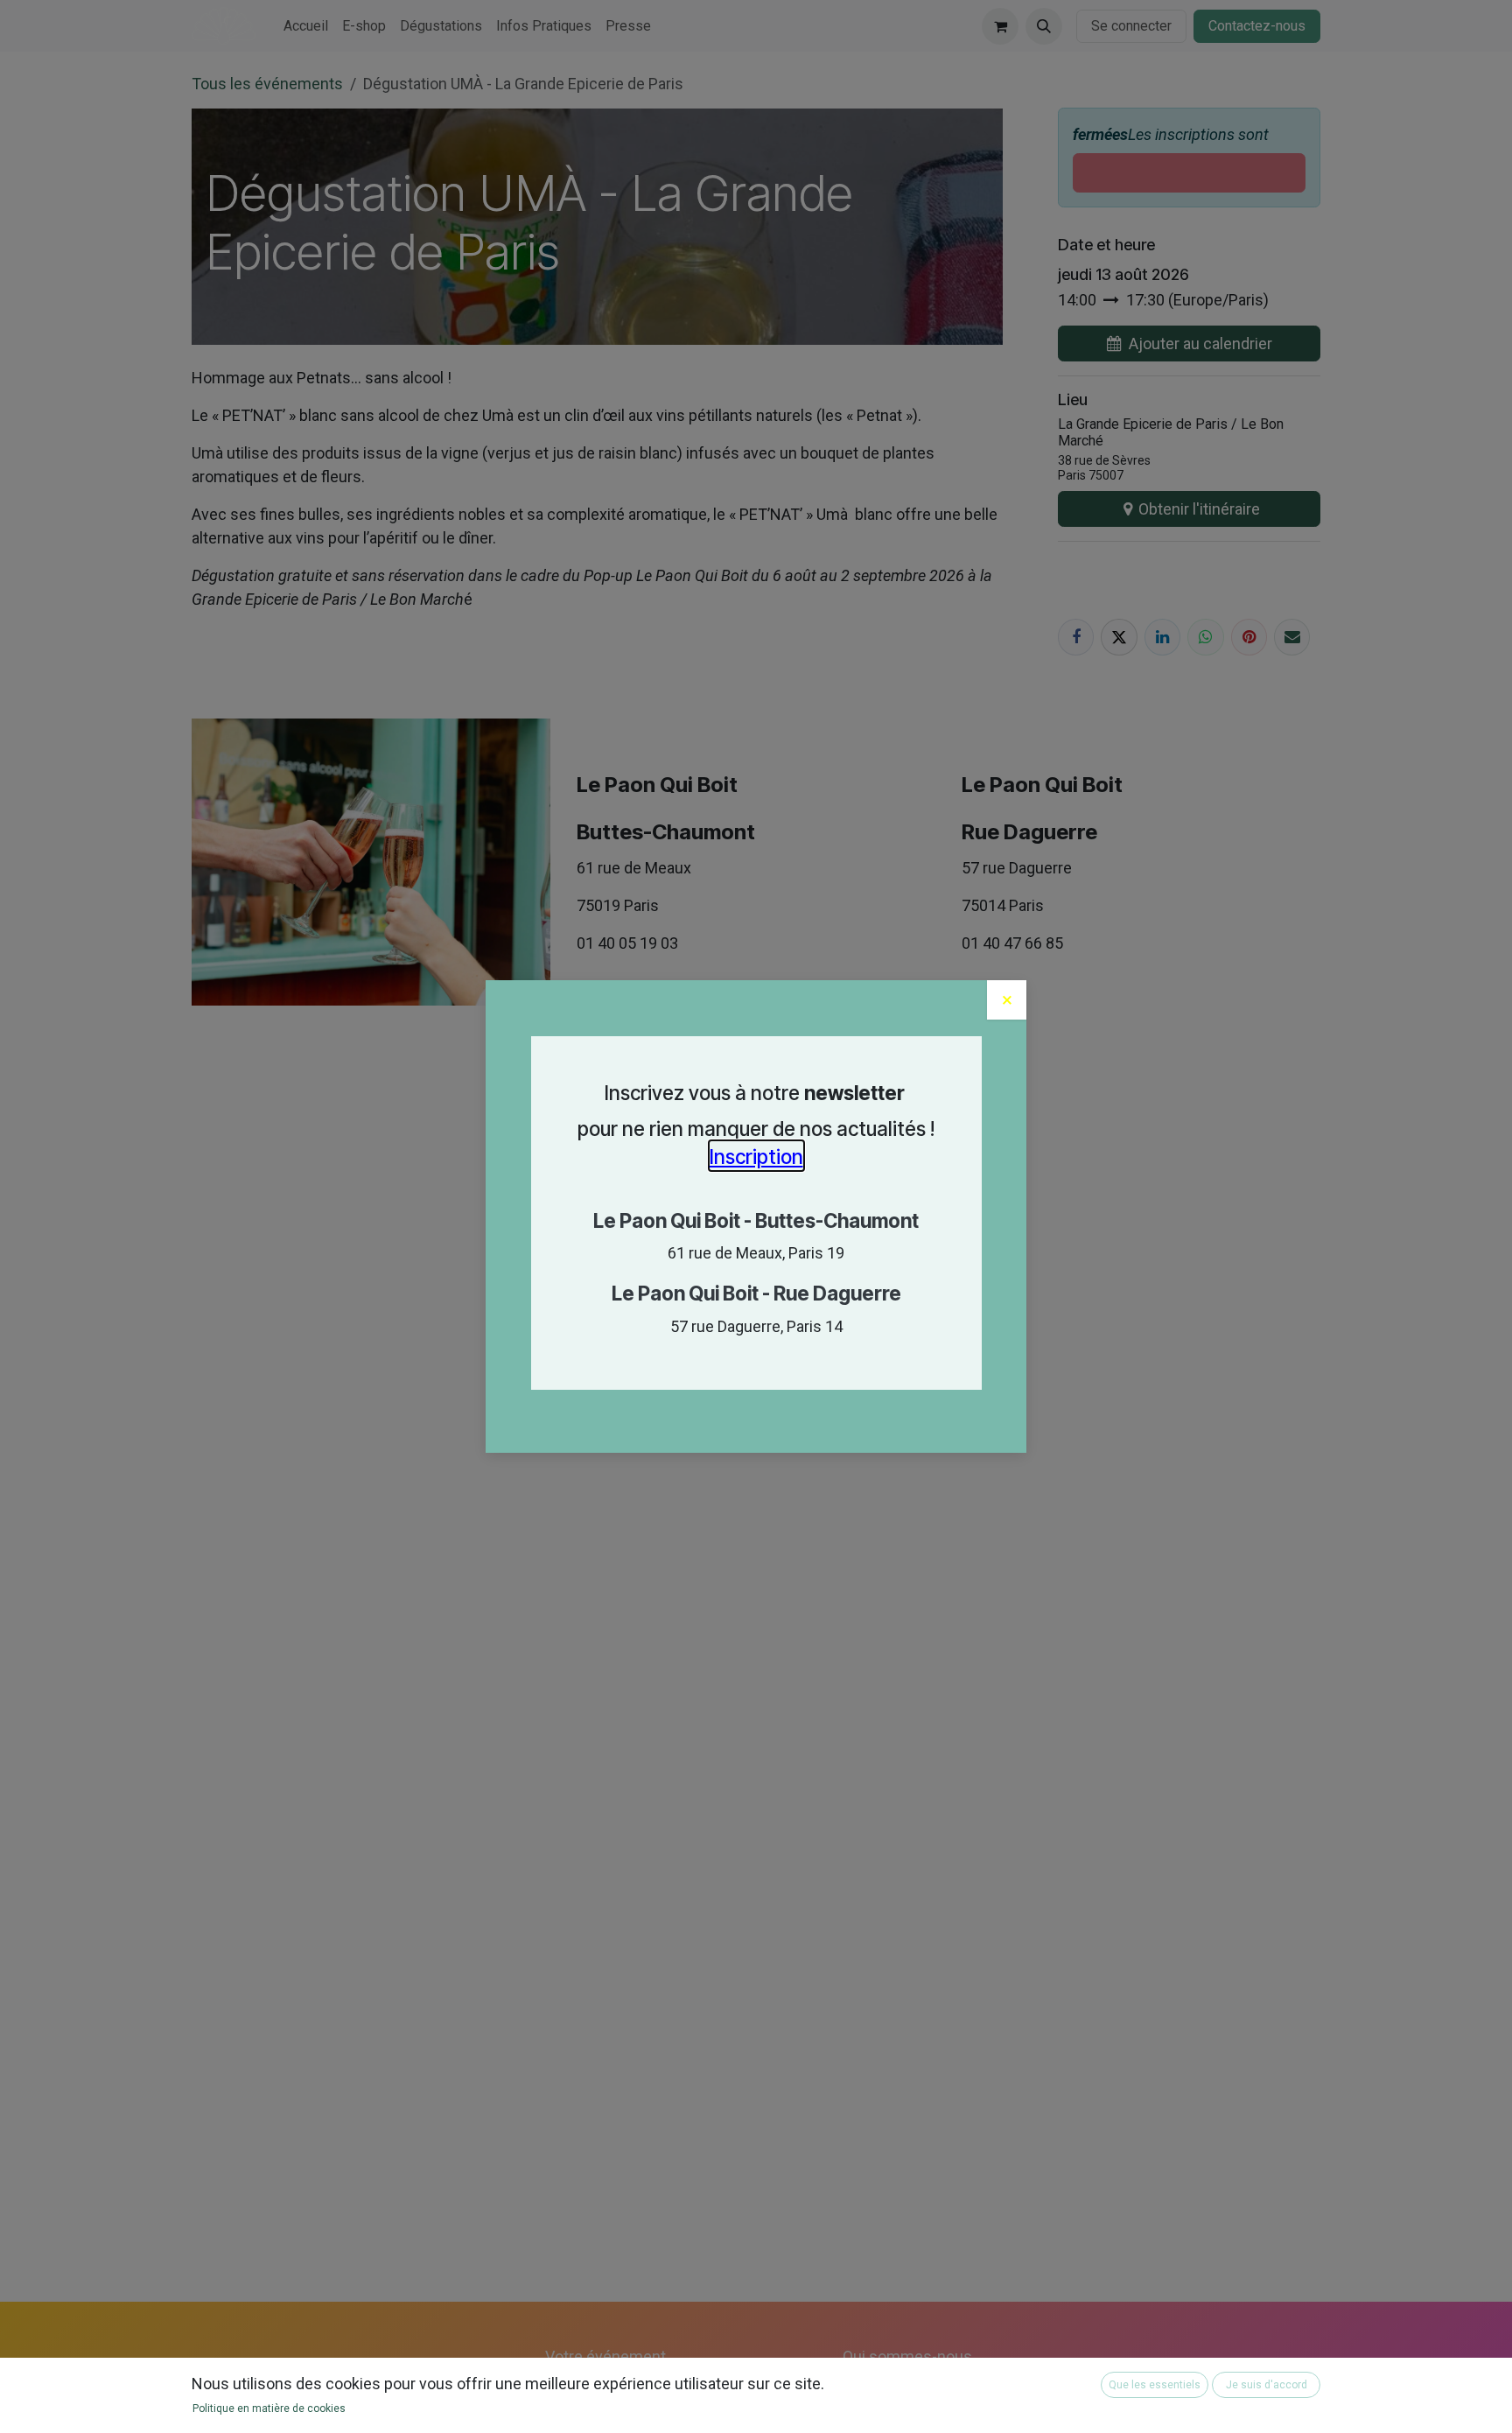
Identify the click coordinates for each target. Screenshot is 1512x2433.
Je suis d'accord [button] (1267, 2385)
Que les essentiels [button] (1155, 2385)
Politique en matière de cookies (269, 2408)
